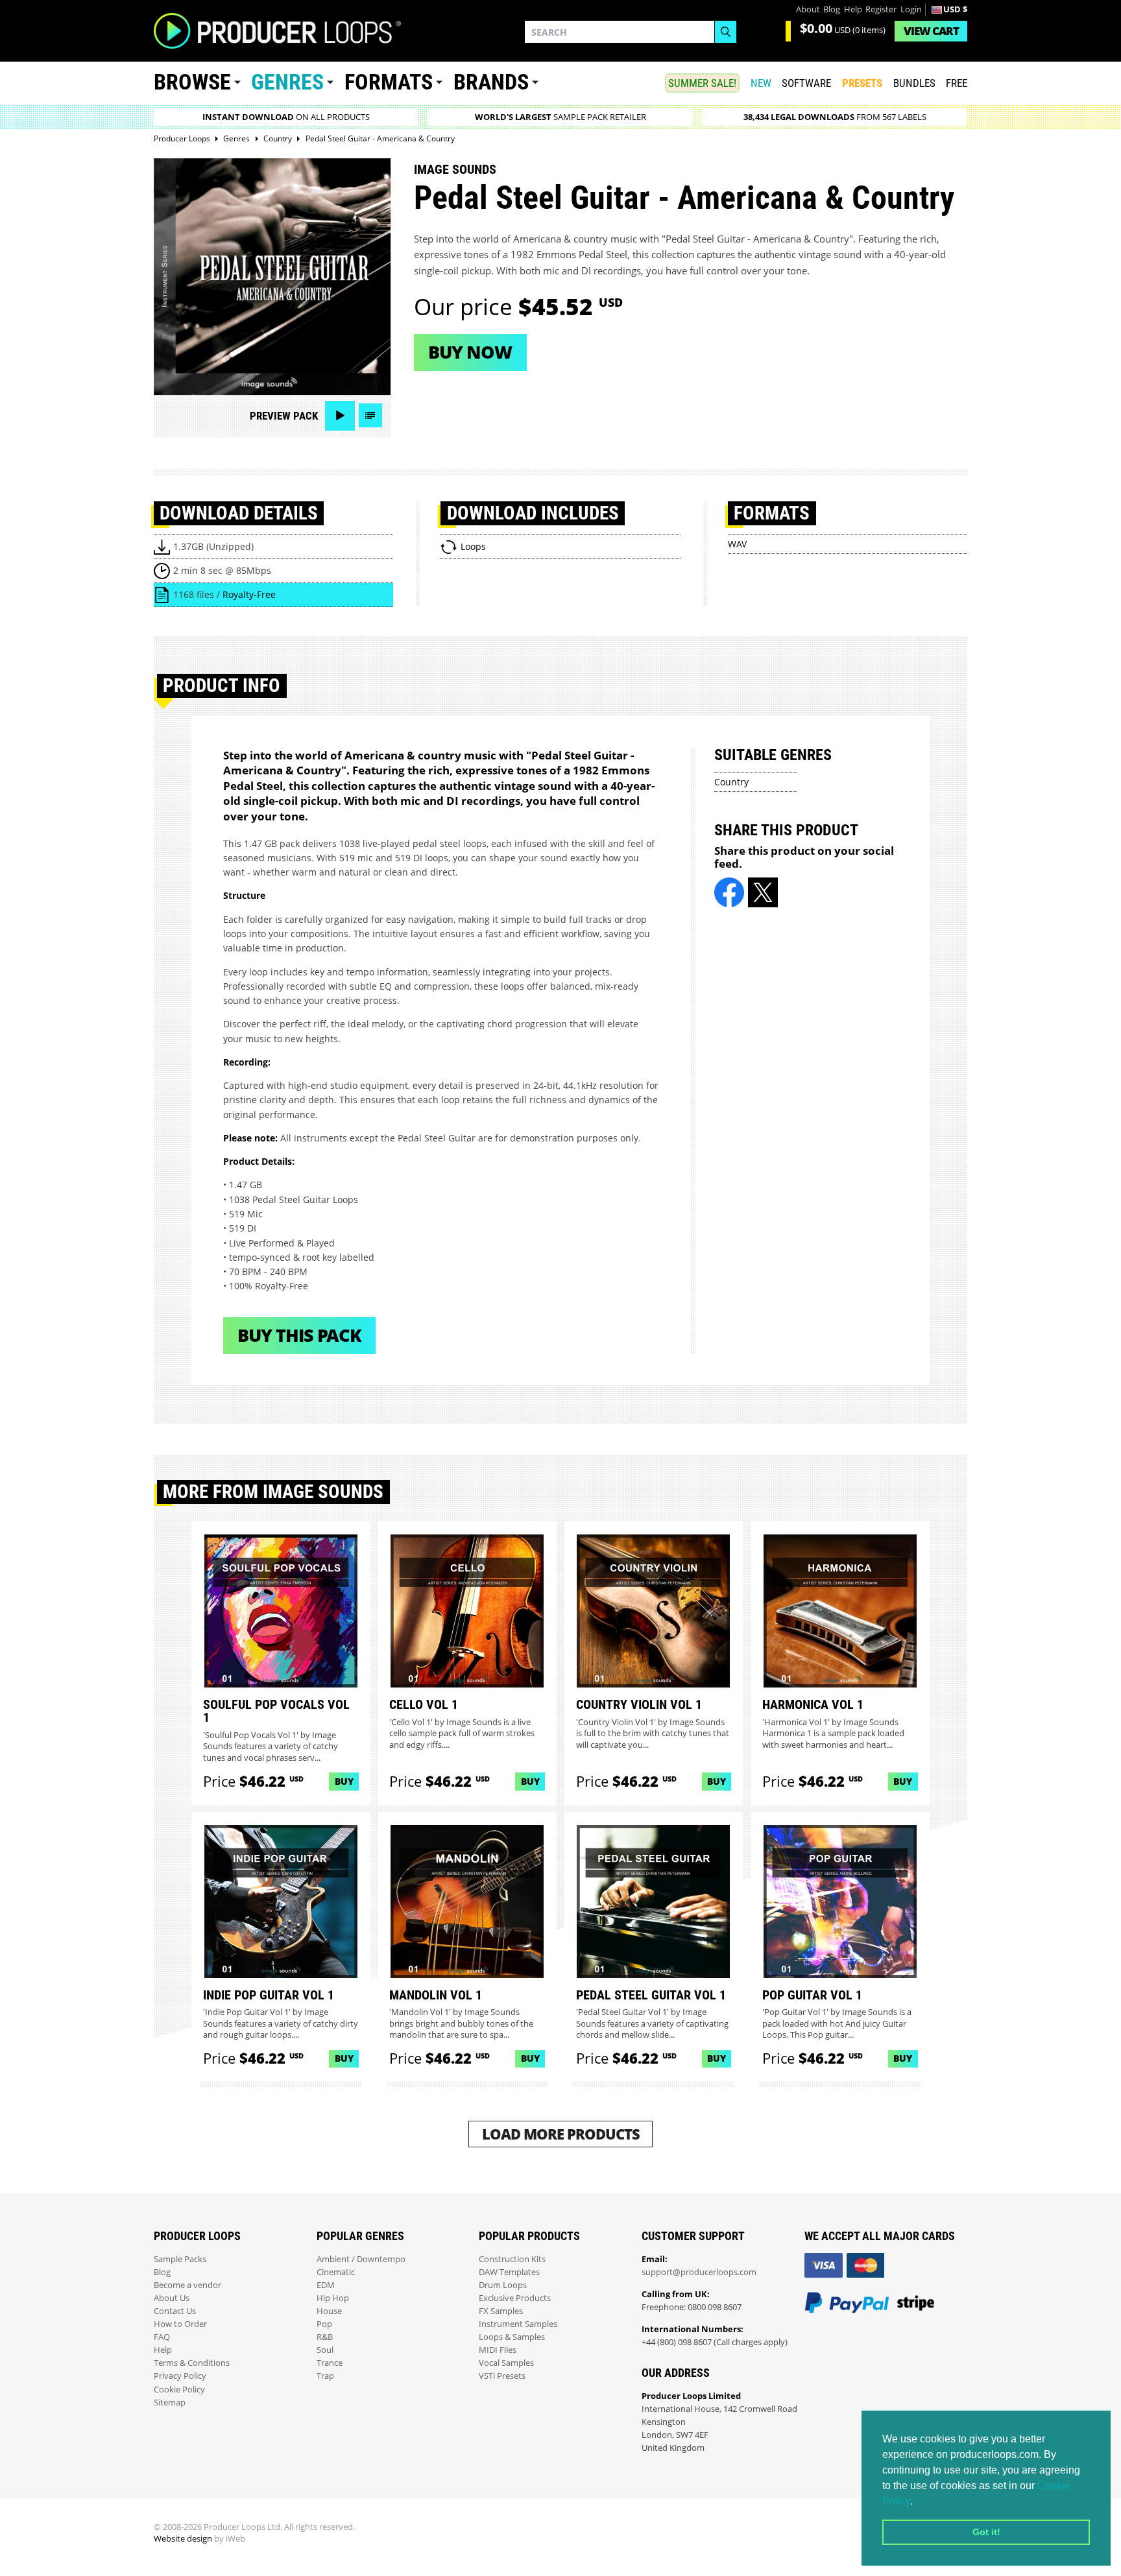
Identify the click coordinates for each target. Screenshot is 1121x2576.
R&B (325, 2337)
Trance (330, 2363)
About (808, 9)
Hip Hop (333, 2298)
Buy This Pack (299, 1335)
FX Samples (501, 2311)
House (329, 2311)
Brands (491, 82)
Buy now (470, 352)
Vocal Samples (506, 2363)
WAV (737, 544)
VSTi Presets (502, 2376)
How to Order (180, 2324)
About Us (172, 2298)
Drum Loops (503, 2285)
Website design (183, 2539)
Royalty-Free (249, 594)
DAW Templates (509, 2272)
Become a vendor (187, 2285)
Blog (832, 9)
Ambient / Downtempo (361, 2259)
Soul (325, 2350)
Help (853, 9)
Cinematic (336, 2272)
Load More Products (561, 2134)
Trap (325, 2376)
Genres (287, 82)
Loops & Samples (512, 2337)
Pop (324, 2324)
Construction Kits (512, 2259)
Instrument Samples (518, 2324)
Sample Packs (180, 2259)
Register (881, 9)
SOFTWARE (806, 83)
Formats (389, 82)
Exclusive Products (515, 2298)
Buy (344, 1781)
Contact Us (175, 2311)
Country (731, 782)
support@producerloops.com (699, 2272)
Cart (931, 31)
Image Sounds (455, 169)
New (761, 83)
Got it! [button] (986, 2532)
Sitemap (170, 2403)
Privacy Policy (180, 2376)
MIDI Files (498, 2350)
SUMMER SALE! (702, 83)
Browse (192, 82)
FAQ (162, 2337)
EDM (326, 2285)
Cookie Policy (179, 2390)
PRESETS (862, 83)
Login (911, 9)
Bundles (914, 83)
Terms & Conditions (192, 2363)
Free (957, 83)
